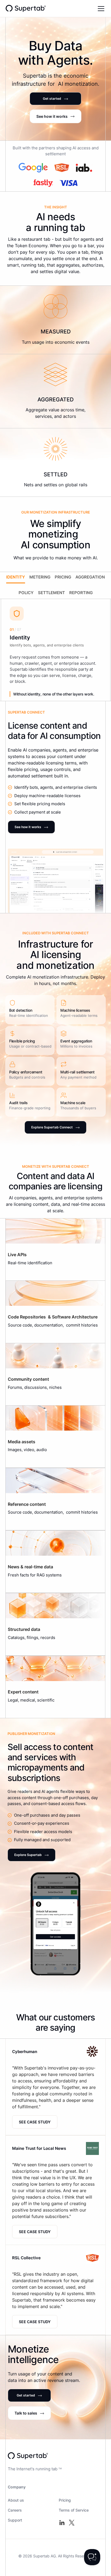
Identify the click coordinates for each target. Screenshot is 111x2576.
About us (16, 2500)
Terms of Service (74, 2510)
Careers (15, 2510)
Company (17, 2487)
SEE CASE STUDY (35, 2122)
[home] (26, 8)
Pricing (65, 2500)
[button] (100, 9)
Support (15, 2520)
